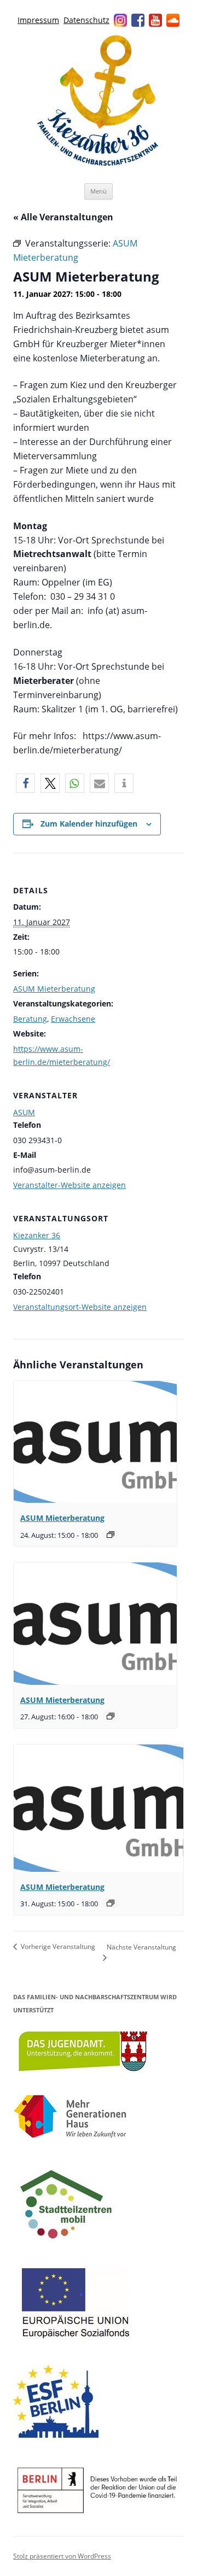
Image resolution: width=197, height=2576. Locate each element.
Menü (99, 191)
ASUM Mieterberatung (54, 989)
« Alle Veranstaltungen (63, 217)
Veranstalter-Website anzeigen (69, 1185)
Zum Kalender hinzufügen (89, 824)
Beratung (30, 1019)
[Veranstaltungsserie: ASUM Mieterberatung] (111, 1535)
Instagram (120, 20)
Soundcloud (173, 20)
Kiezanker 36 (37, 1235)
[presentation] (95, 1442)
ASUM (24, 1112)
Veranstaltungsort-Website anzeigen (80, 1307)
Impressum (38, 20)
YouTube (155, 20)
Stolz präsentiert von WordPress (62, 2556)
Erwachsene (73, 1019)
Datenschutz (86, 20)
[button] (25, 783)
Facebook (138, 20)
